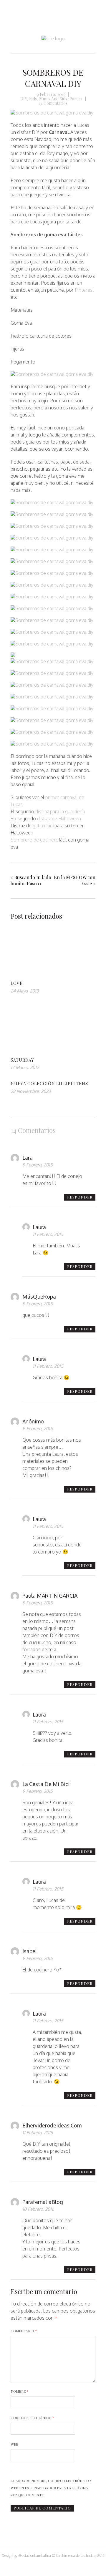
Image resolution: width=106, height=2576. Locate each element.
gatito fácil (44, 826)
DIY (24, 99)
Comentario (24, 2331)
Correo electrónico (33, 2418)
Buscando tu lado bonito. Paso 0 (31, 880)
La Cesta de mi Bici (46, 1784)
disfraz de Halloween (59, 819)
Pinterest (85, 290)
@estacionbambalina (35, 2556)
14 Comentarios (53, 103)
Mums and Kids (53, 99)
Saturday (22, 1060)
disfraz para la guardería (59, 811)
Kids (33, 99)
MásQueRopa (39, 1297)
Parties (76, 99)
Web (14, 2444)
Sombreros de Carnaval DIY (53, 78)
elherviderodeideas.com (52, 2125)
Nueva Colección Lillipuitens (49, 1084)
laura (39, 1227)
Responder (80, 1197)
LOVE (17, 983)
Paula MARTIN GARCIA (50, 1596)
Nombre (20, 2391)
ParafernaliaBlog (43, 2202)
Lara (28, 1158)
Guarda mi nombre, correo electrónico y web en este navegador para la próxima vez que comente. (51, 2488)
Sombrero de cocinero (35, 840)
